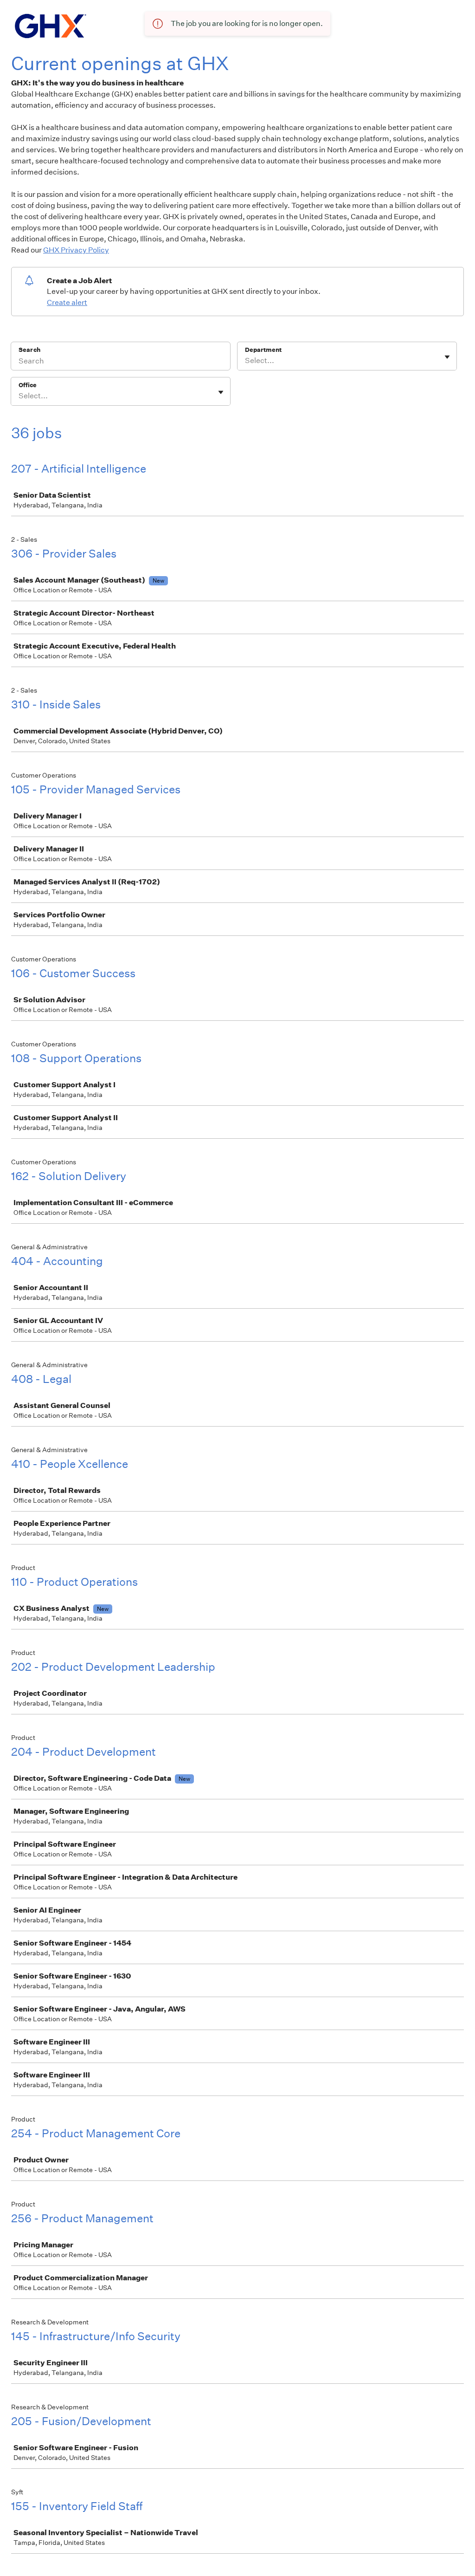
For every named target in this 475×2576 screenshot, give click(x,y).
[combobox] (246, 361)
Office (28, 385)
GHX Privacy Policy (76, 250)
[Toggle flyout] (447, 357)
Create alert (67, 302)
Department (263, 350)
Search (29, 350)
